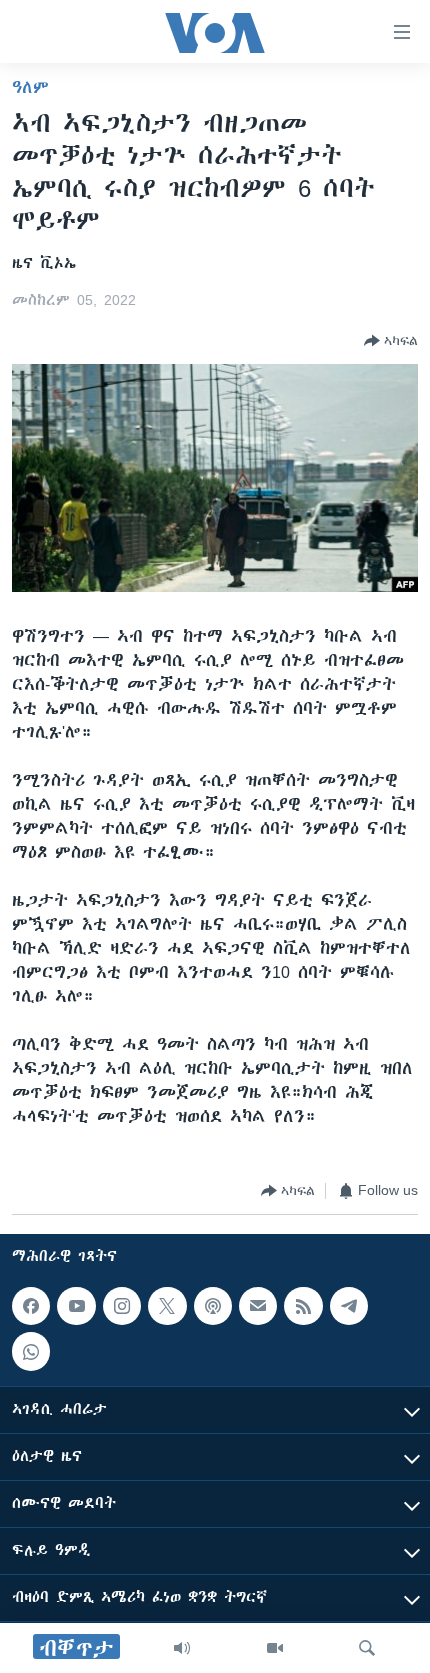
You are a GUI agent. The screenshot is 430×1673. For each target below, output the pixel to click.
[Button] (391, 341)
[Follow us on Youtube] (76, 1306)
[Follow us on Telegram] (349, 1306)
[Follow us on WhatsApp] (31, 1351)
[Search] (367, 1648)
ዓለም (30, 87)
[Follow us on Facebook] (31, 1306)
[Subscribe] (258, 1306)
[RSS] (303, 1306)
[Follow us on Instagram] (122, 1306)
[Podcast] (213, 1306)
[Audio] (182, 1648)
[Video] (275, 1648)
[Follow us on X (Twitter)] (167, 1306)
